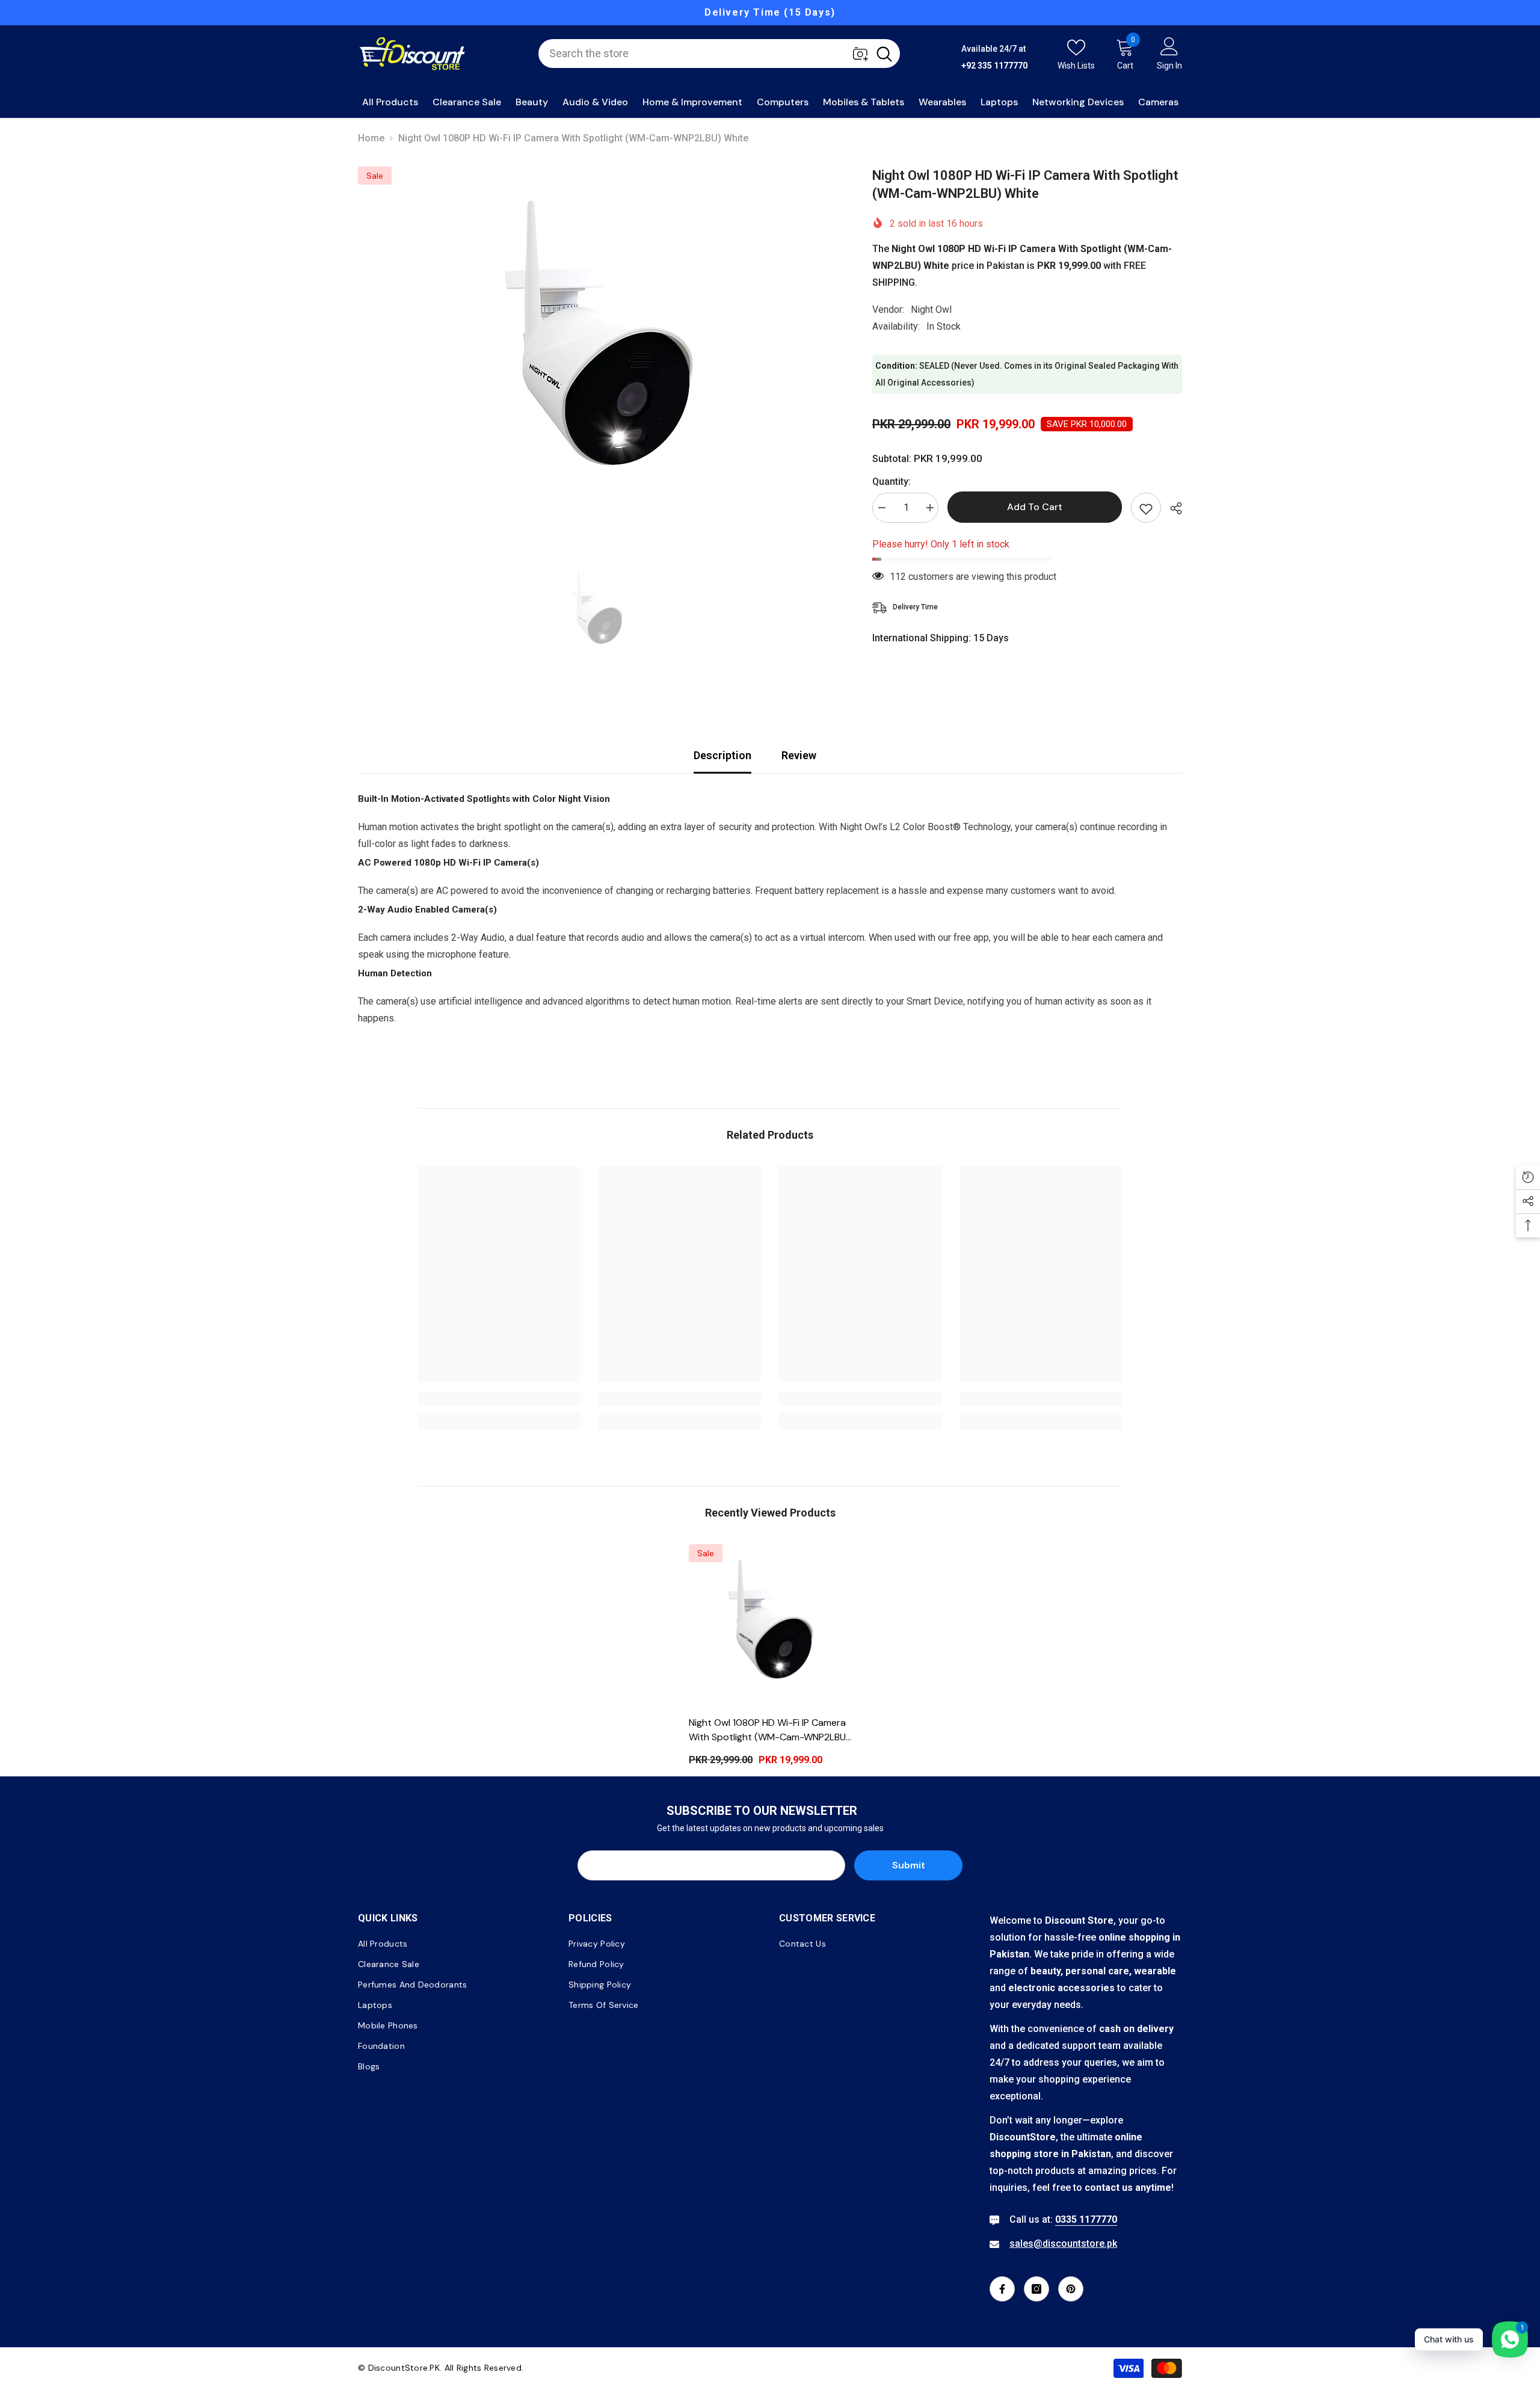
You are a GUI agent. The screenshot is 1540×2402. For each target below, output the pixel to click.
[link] (499, 1399)
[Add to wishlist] (1146, 508)
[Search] (719, 54)
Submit (909, 1865)
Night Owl (931, 309)
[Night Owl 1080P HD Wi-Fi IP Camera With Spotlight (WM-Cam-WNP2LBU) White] (770, 1625)
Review (799, 755)
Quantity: (892, 482)
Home (371, 138)
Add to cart (1035, 507)
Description (722, 755)
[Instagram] (1036, 2289)
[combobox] (704, 54)
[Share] (1172, 508)
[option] (770, 13)
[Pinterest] (1071, 2289)
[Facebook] (1002, 2289)
